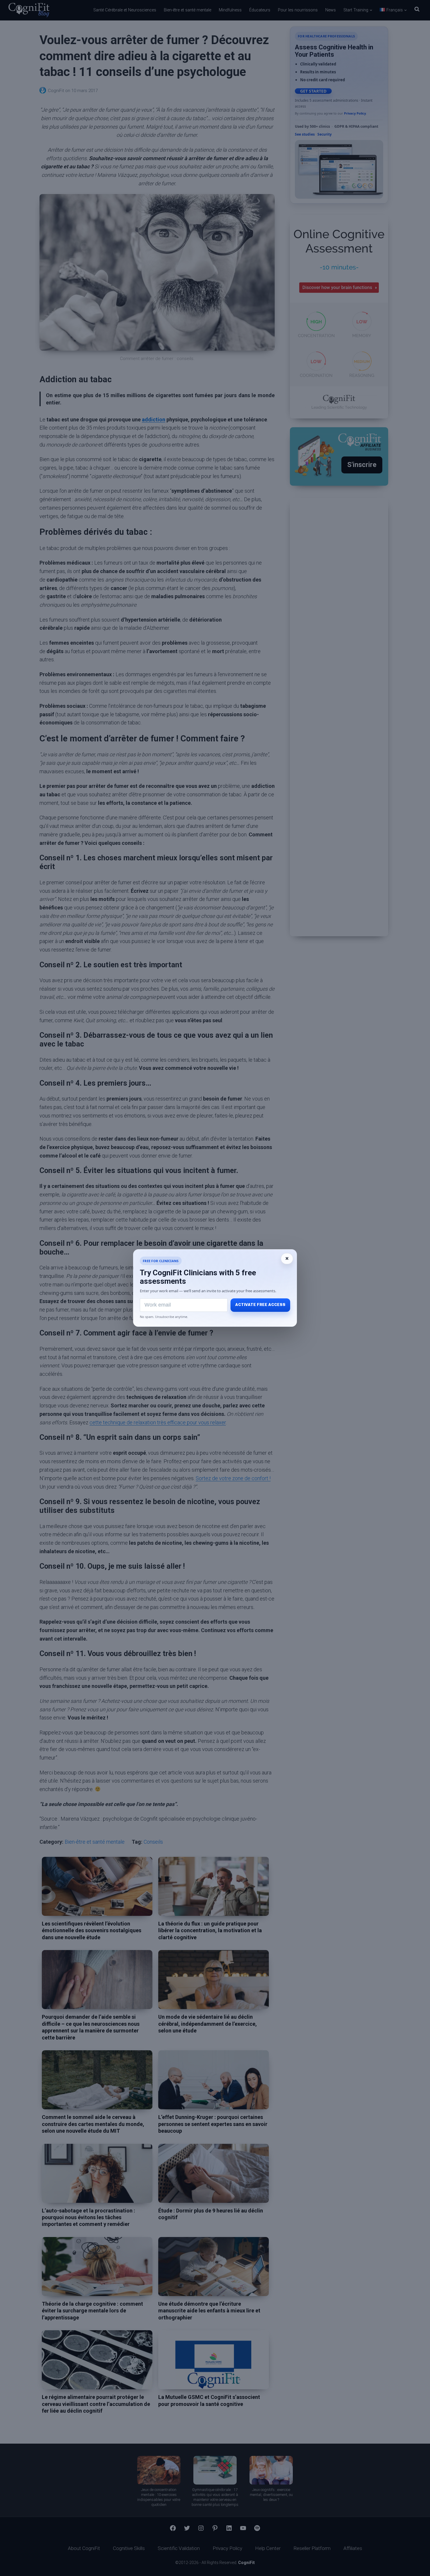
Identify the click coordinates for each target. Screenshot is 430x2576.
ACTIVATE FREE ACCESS (260, 1305)
